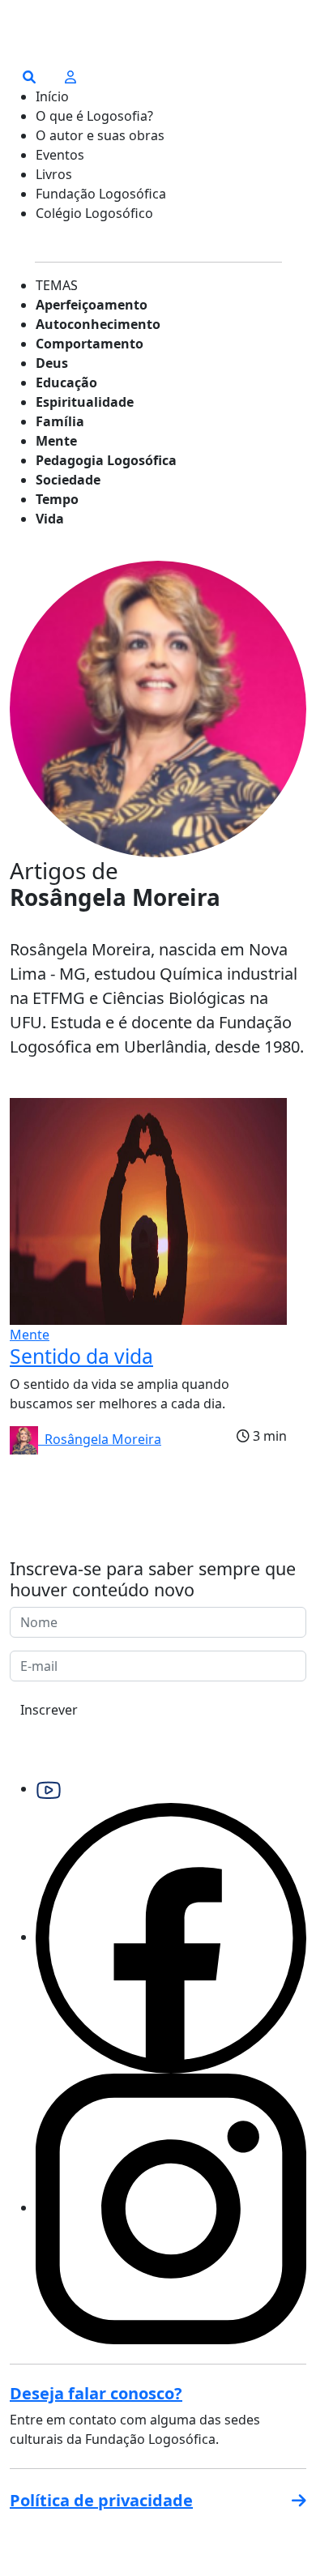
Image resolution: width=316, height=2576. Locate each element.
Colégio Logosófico (94, 213)
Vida (50, 519)
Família (60, 421)
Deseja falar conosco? (96, 2393)
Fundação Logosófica (101, 194)
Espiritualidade (85, 402)
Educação (66, 382)
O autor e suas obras (100, 135)
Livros (54, 174)
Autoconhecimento (98, 324)
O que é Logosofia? (94, 116)
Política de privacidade (101, 2500)
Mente (56, 441)
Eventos (60, 155)
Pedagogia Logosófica (106, 460)
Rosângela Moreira (100, 1439)
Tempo (57, 499)
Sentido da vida (81, 1356)
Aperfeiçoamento (92, 305)
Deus (52, 363)
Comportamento (90, 344)
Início (52, 96)
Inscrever (49, 1710)
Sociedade (68, 480)
